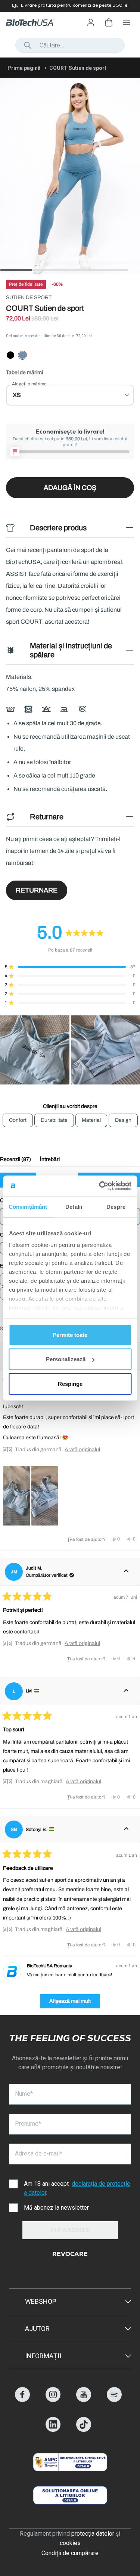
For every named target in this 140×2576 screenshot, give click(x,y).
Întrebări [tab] (50, 1161)
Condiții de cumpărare (70, 2553)
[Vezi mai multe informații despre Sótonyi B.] (126, 1829)
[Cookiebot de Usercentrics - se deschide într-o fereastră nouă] (100, 1186)
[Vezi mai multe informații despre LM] (126, 1691)
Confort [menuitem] (18, 1120)
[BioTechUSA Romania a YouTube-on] (84, 2400)
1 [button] (4, 270)
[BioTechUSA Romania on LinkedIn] (53, 2430)
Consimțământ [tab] (28, 1206)
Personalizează (66, 1359)
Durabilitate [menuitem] (54, 1120)
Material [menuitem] (91, 1120)
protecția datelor (93, 2534)
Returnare (37, 890)
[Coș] (109, 22)
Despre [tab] (116, 1206)
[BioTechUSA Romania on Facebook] (22, 2400)
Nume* (24, 2094)
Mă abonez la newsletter (56, 2208)
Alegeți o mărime (29, 384)
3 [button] (68, 270)
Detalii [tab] (74, 1206)
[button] (70, 967)
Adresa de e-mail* (39, 2153)
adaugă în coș (70, 488)
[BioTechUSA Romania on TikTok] (84, 2430)
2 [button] (36, 270)
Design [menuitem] (123, 1120)
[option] (70, 6)
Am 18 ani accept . (77, 2188)
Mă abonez (70, 2231)
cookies (70, 2543)
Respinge (70, 1383)
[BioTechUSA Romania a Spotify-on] (114, 2400)
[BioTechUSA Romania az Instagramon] (53, 2400)
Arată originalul (82, 1450)
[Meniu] (127, 22)
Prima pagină (24, 68)
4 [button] (100, 270)
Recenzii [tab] (15, 1161)
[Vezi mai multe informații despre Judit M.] (126, 1572)
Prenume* (28, 2124)
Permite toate (70, 1334)
